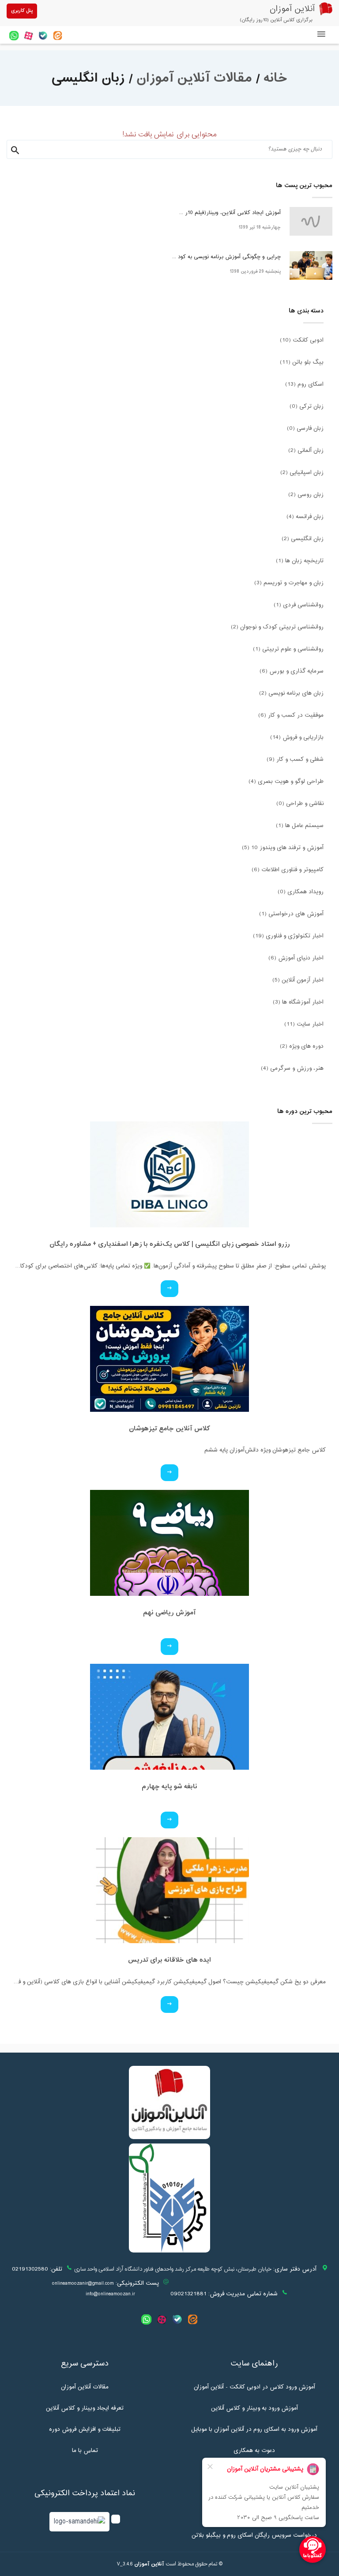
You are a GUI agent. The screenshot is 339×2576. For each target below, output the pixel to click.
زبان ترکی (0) (307, 406)
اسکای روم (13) (304, 384)
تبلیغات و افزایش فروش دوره (85, 2429)
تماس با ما (85, 2451)
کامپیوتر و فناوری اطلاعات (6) (288, 870)
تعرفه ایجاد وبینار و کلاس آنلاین (85, 2408)
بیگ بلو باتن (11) (302, 362)
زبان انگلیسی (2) (303, 539)
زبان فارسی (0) (305, 429)
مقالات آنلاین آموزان (194, 78)
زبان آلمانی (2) (306, 451)
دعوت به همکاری (254, 2451)
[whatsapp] (14, 36)
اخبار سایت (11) (304, 1024)
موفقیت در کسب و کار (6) (291, 715)
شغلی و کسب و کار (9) (295, 760)
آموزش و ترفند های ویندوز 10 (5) (283, 848)
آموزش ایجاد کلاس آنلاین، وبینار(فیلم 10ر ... (230, 213)
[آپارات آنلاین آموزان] (28, 36)
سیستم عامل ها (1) (300, 826)
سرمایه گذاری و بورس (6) (292, 671)
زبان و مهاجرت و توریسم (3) (289, 583)
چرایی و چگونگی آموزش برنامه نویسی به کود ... (226, 257)
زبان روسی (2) (306, 495)
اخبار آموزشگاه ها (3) (298, 1002)
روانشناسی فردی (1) (299, 605)
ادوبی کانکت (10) (302, 340)
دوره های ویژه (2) (302, 1046)
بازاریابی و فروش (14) (297, 737)
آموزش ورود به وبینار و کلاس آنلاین (254, 2408)
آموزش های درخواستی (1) (291, 914)
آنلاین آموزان (149, 2564)
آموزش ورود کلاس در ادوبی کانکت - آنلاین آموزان (254, 2387)
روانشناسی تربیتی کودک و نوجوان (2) (277, 627)
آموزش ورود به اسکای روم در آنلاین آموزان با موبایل (254, 2429)
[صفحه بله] (43, 36)
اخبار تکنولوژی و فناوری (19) (288, 936)
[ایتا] (58, 36)
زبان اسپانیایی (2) (302, 473)
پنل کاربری (22, 11)
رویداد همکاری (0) (301, 892)
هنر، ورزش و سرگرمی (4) (292, 1068)
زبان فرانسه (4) (305, 517)
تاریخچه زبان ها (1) (300, 561)
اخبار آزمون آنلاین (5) (298, 980)
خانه (276, 78)
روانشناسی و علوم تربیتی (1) (288, 649)
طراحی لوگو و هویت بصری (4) (286, 782)
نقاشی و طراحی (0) (300, 804)
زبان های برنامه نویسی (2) (291, 693)
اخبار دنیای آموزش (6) (296, 958)
